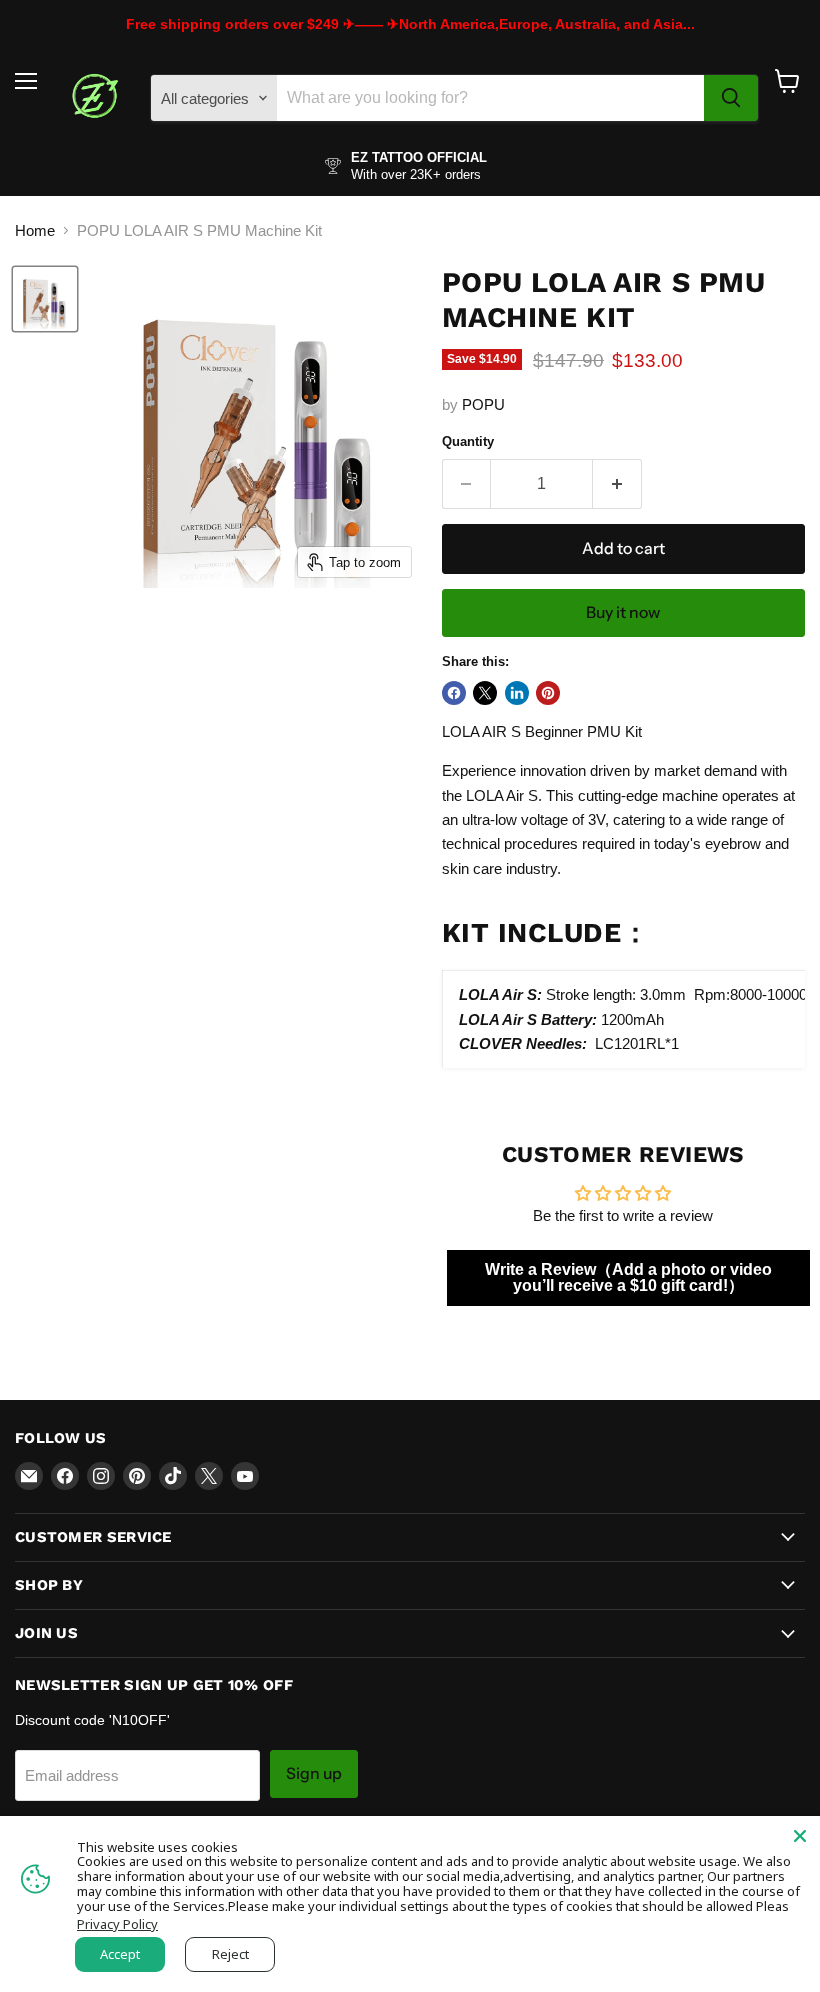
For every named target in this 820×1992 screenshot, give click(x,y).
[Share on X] (485, 693)
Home (35, 230)
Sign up (314, 1773)
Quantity (468, 441)
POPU (483, 404)
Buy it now (623, 612)
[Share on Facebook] (454, 693)
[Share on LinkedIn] (517, 693)
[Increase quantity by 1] (617, 484)
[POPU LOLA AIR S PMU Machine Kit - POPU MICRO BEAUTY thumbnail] (45, 299)
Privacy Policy (117, 1924)
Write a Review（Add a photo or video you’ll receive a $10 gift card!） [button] (628, 1277)
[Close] (800, 1836)
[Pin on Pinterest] (548, 693)
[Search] (731, 98)
